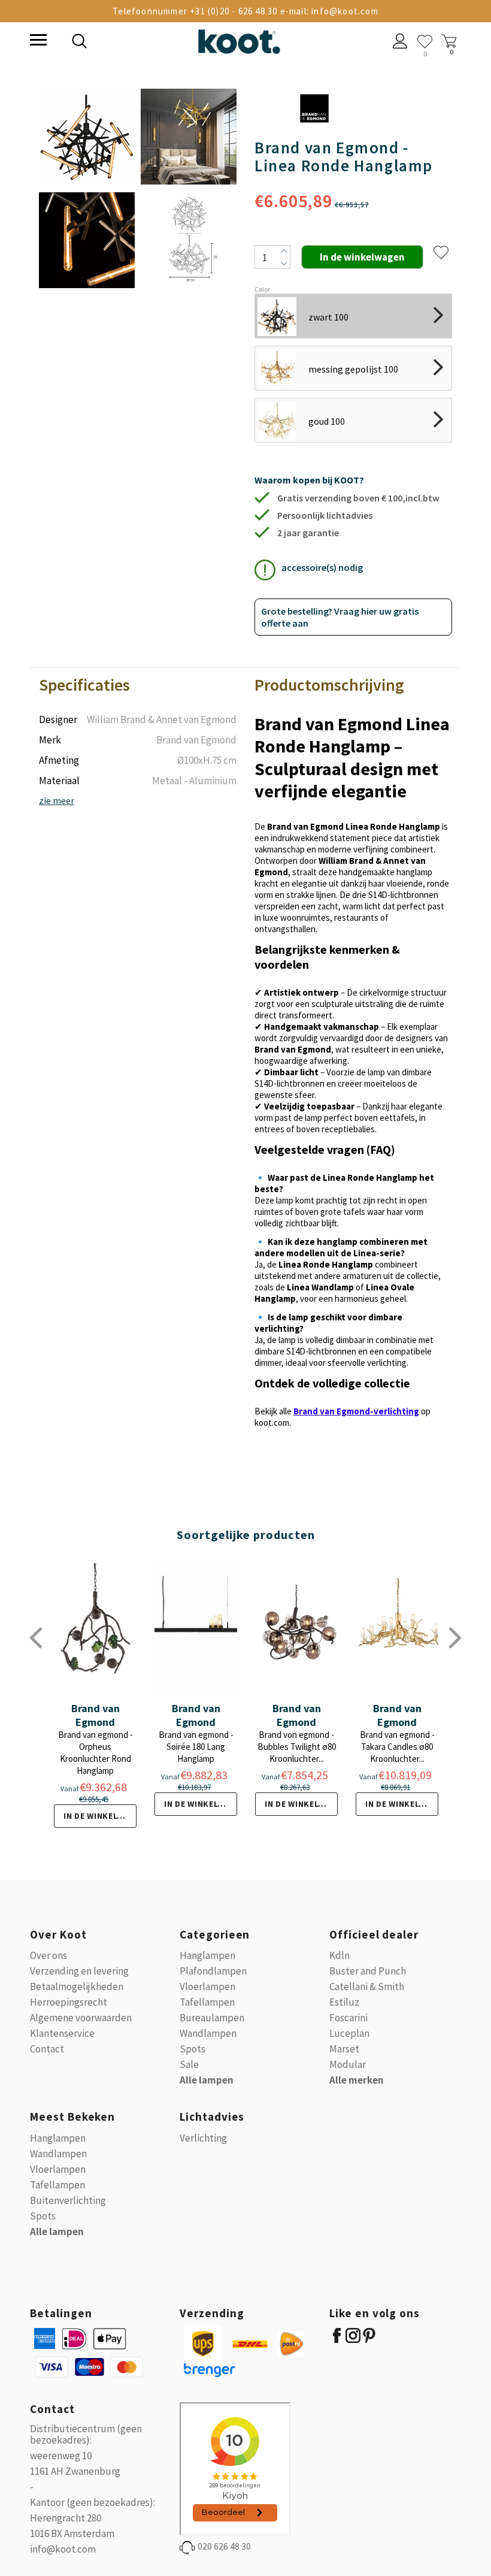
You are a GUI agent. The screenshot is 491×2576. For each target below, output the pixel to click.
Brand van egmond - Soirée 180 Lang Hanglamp (196, 1747)
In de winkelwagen (100, 1816)
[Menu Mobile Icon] (37, 41)
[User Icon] (400, 43)
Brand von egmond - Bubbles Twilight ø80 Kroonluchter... (297, 1747)
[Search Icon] (162, 43)
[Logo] (239, 39)
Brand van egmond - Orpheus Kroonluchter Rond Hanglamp (96, 1753)
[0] (425, 42)
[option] (87, 189)
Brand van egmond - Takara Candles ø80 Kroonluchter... (397, 1747)
